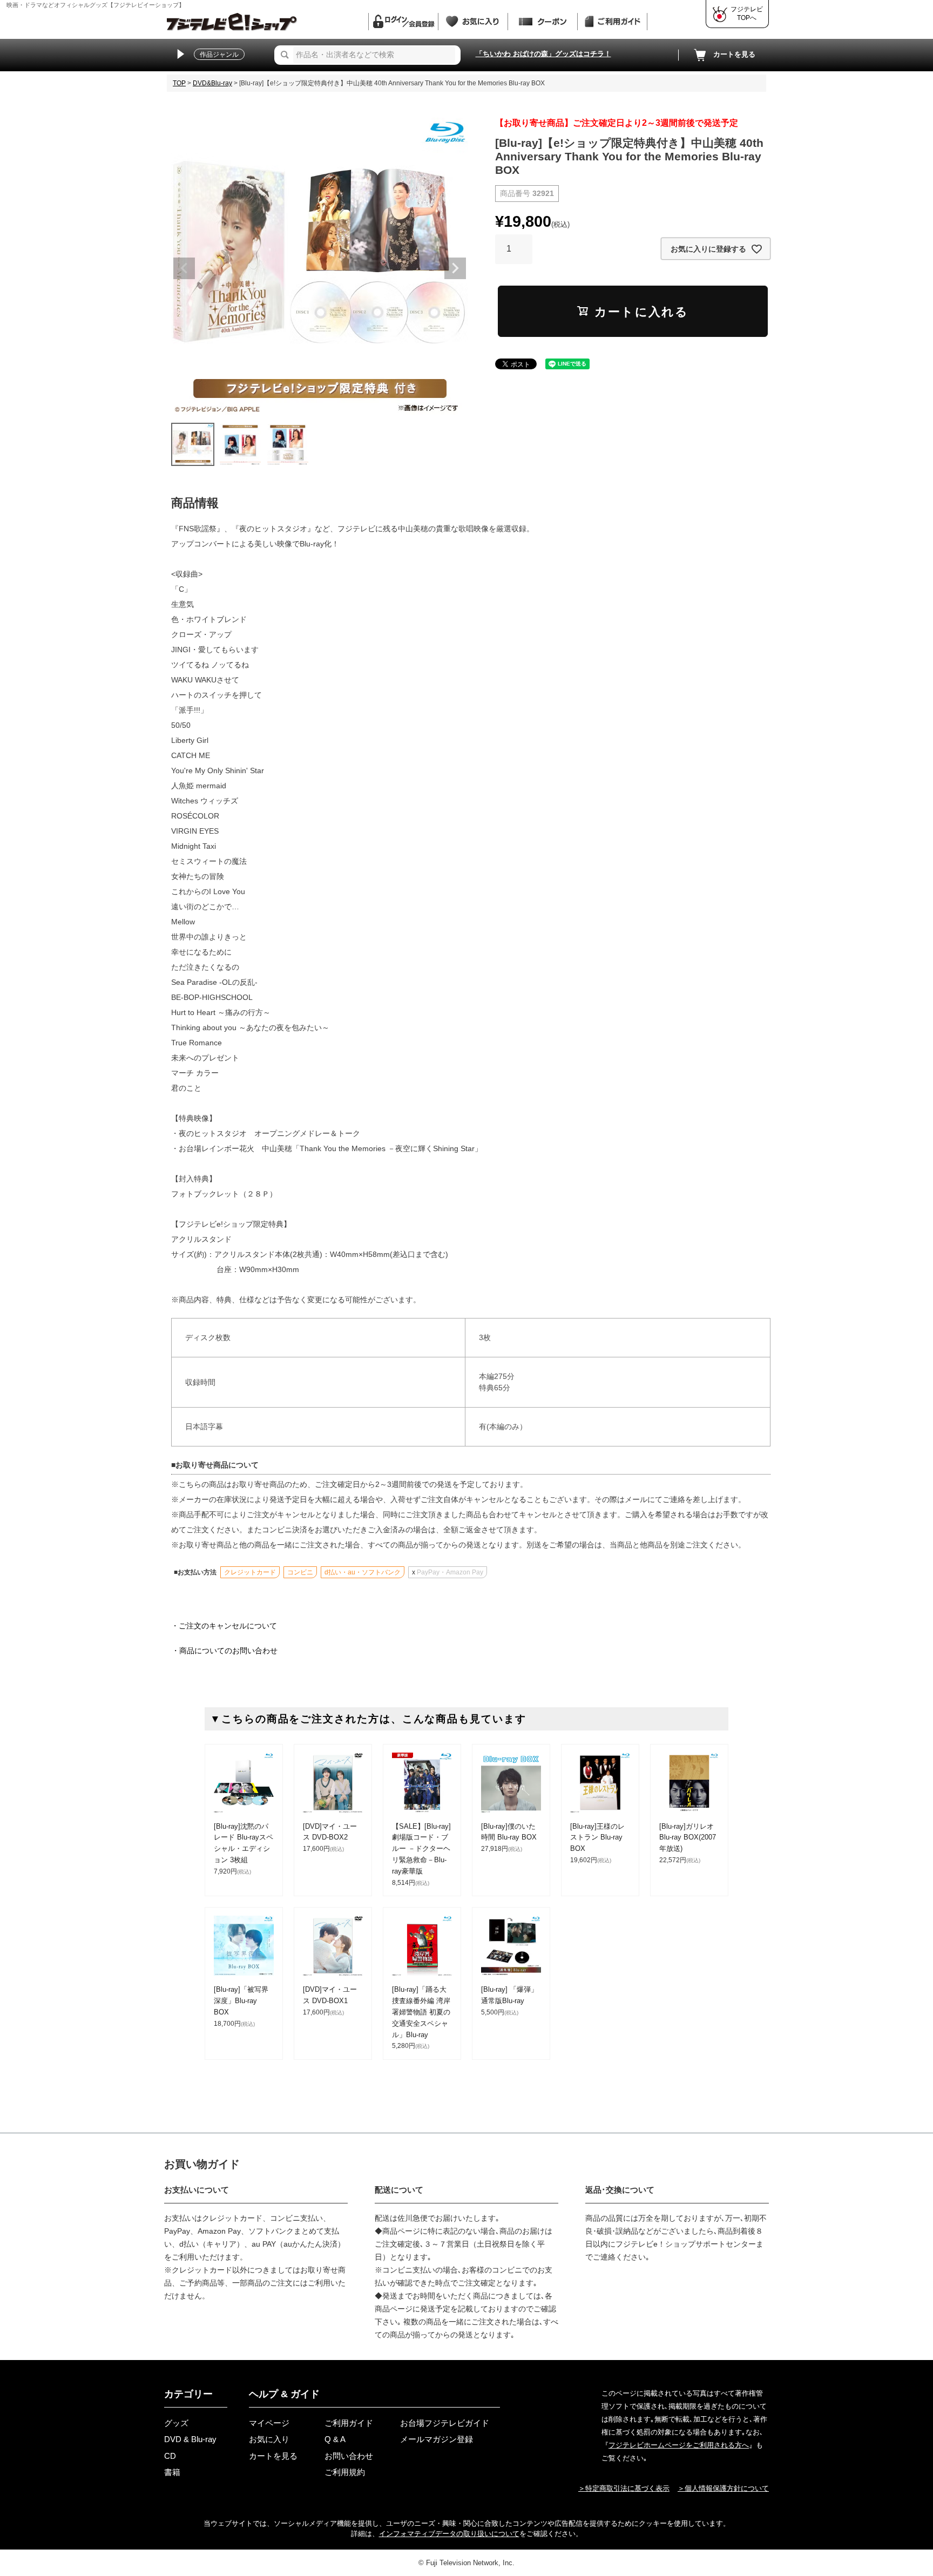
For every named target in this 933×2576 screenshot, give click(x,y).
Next (455, 268)
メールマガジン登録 (437, 2439)
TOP (179, 83)
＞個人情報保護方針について (723, 2488)
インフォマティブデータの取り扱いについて (449, 2534)
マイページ (269, 2423)
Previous (184, 268)
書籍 (172, 2472)
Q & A (335, 2439)
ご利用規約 (345, 2472)
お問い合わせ (349, 2456)
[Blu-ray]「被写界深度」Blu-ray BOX (241, 2001)
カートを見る (734, 54)
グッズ (176, 2423)
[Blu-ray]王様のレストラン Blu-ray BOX (597, 1838)
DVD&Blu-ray (212, 83)
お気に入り (269, 2439)
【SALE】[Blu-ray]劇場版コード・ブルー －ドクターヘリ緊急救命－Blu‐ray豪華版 (421, 1849)
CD (170, 2456)
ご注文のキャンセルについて (228, 1626)
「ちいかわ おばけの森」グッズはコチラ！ (543, 54)
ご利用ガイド (349, 2423)
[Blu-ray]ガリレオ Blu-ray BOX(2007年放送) (688, 1838)
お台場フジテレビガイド (445, 2423)
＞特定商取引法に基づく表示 (624, 2488)
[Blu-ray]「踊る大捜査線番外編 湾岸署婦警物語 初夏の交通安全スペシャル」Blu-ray (421, 2012)
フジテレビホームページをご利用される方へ (679, 2445)
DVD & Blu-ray (190, 2439)
